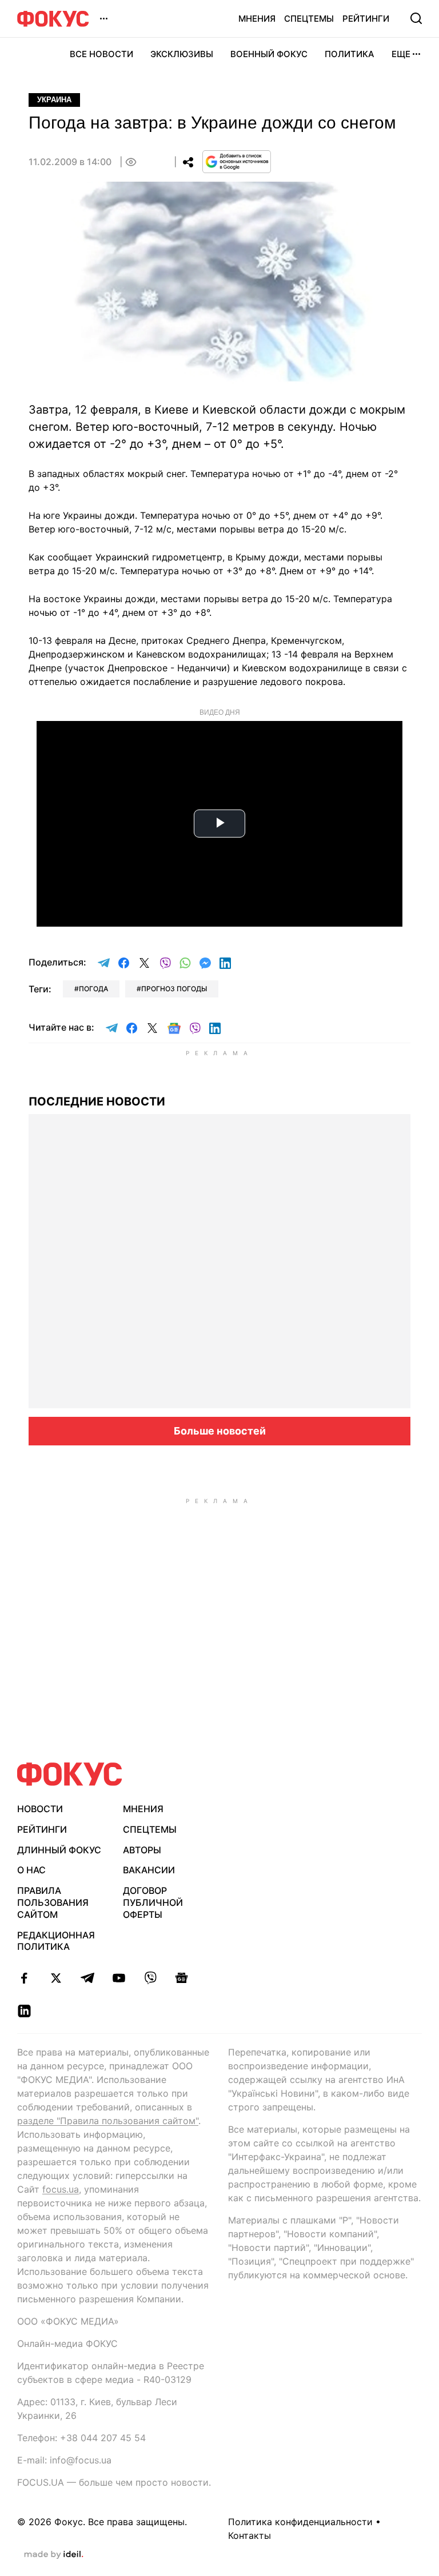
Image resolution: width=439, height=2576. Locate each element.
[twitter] (56, 1978)
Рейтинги (366, 19)
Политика (350, 54)
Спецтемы (309, 19)
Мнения (257, 19)
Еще (401, 54)
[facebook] (24, 1978)
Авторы (142, 1850)
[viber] (150, 1978)
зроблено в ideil (54, 2555)
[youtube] (119, 1978)
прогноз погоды (174, 989)
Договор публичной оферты (153, 1902)
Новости (40, 1809)
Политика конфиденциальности (300, 2522)
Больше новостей (220, 1431)
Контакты (250, 2535)
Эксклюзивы (182, 54)
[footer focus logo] (70, 1774)
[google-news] (181, 1978)
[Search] (416, 18)
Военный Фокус (269, 54)
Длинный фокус (59, 1850)
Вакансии (149, 1870)
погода (93, 989)
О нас (31, 1870)
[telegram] (87, 1978)
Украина (54, 100)
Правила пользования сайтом (53, 1902)
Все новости (101, 54)
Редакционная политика (56, 1941)
